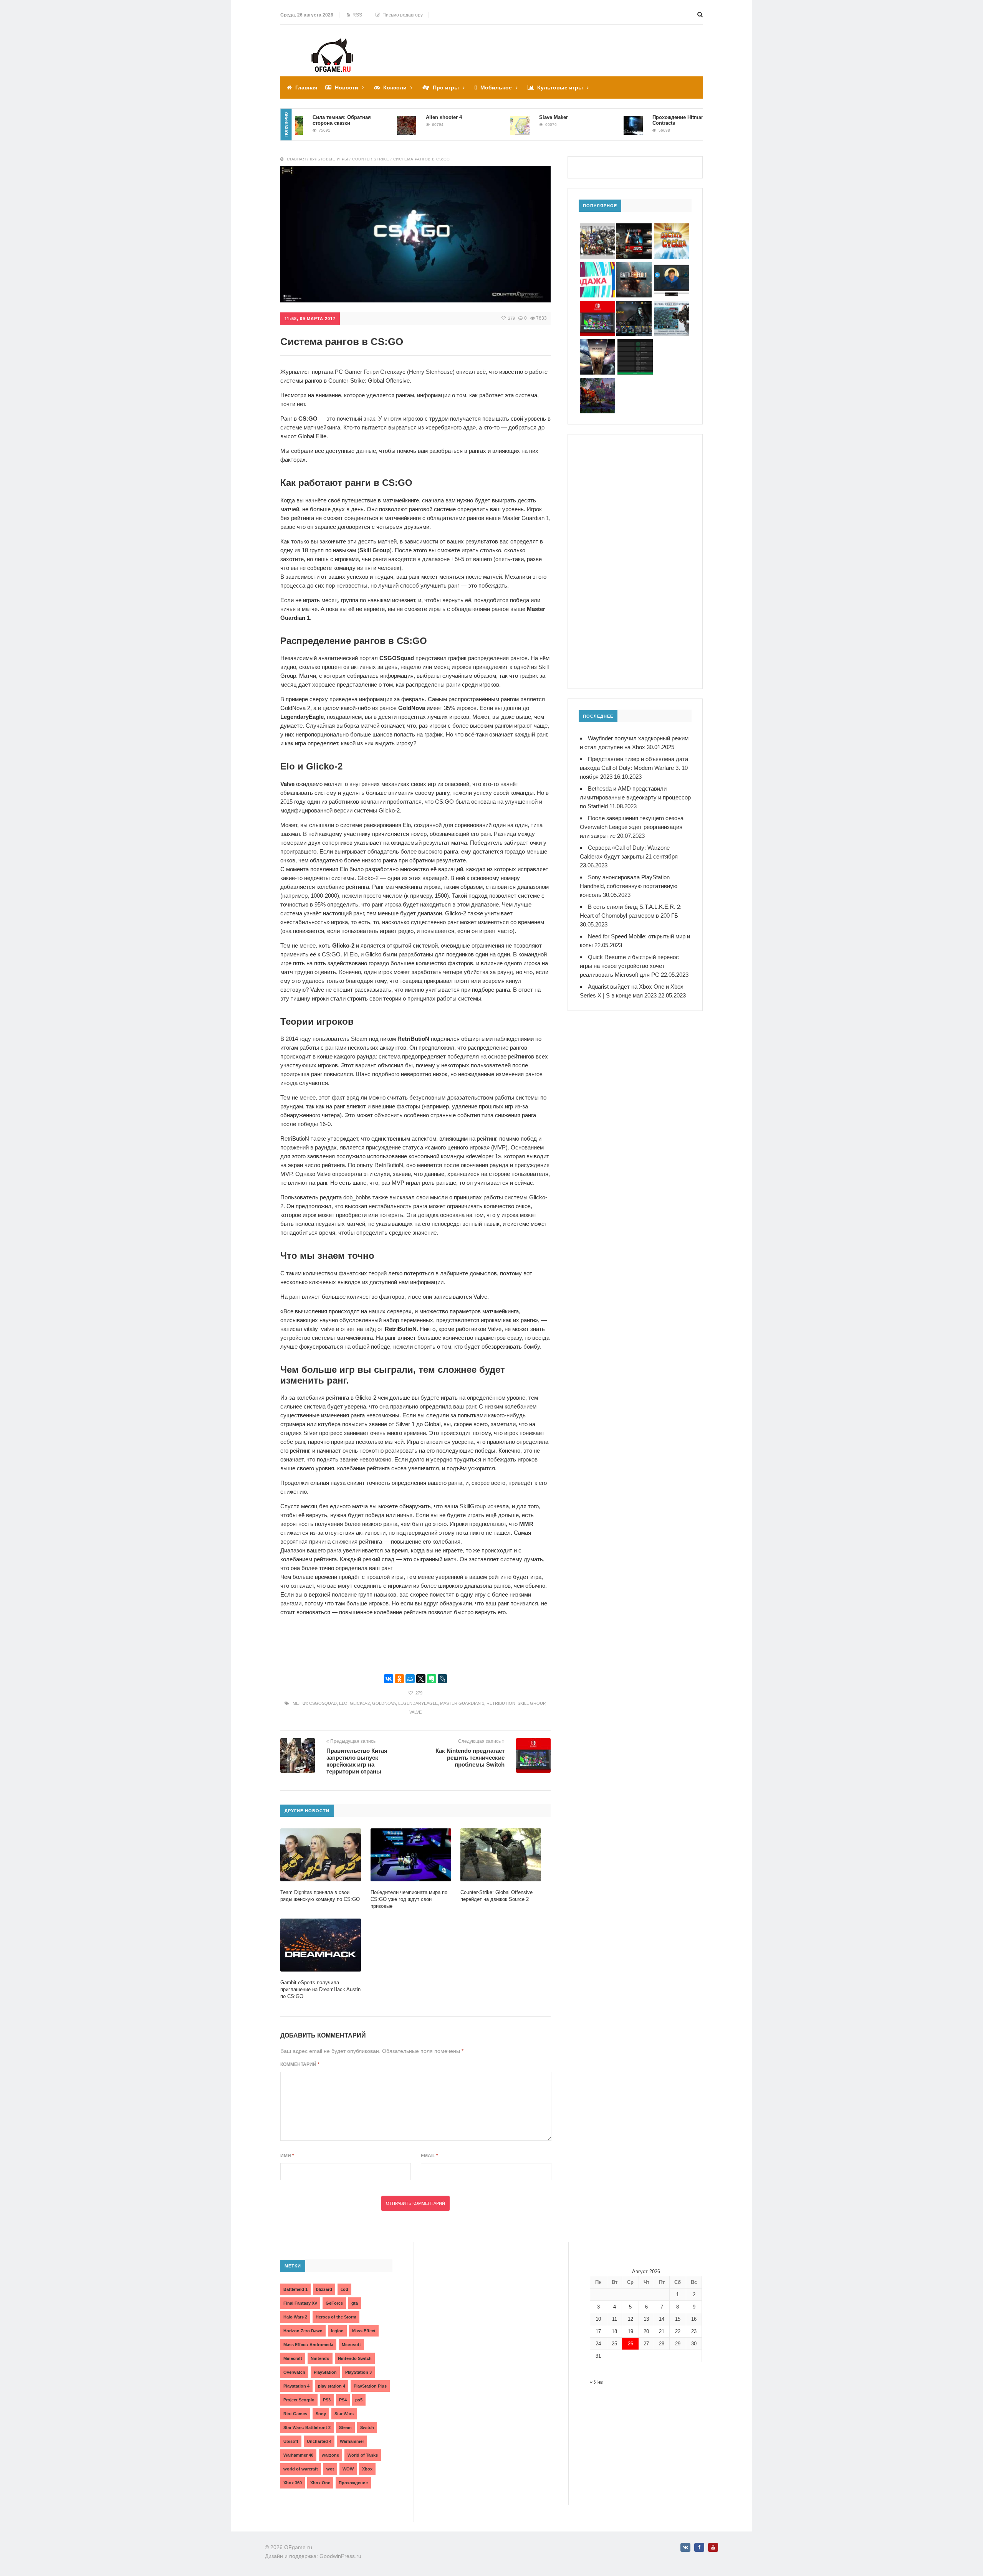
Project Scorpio (299, 2400)
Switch (367, 2427)
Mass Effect (364, 2331)
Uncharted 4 (319, 2441)
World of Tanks (363, 2455)
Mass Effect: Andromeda (308, 2345)
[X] (421, 1679)
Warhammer (352, 2441)
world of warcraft (301, 2469)
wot (330, 2469)
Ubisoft (291, 2441)
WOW (348, 2469)
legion (337, 2331)
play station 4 (332, 2386)
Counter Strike (371, 159)
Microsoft (351, 2345)
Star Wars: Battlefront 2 (307, 2427)
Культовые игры (560, 88)
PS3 (327, 2400)
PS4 (343, 2400)
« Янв (596, 2382)
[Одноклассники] (399, 1679)
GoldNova (384, 1703)
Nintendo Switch (355, 2358)
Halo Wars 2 (295, 2317)
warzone (330, 2455)
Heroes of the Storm (336, 2317)
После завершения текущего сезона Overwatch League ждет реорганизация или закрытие (632, 827)
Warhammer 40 (298, 2455)
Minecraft (293, 2358)
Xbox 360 (293, 2483)
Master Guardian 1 (462, 1703)
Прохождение (353, 2483)
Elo (343, 1703)
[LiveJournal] (442, 1679)
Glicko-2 (360, 1703)
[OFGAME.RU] (332, 44)
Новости (347, 88)
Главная (306, 88)
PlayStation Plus (370, 2386)
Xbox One (320, 2483)
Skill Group (531, 1703)
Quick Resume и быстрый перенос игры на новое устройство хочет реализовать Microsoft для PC (629, 966)
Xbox (367, 2469)
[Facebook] (699, 2547)
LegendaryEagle (418, 1703)
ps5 (359, 2400)
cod (344, 2289)
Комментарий (300, 2064)
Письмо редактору (401, 15)
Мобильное (496, 88)
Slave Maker (499, 117)
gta (355, 2303)
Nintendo (320, 2358)
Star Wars (344, 2414)
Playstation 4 (296, 2386)
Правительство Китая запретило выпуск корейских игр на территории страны (357, 1761)
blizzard (324, 2289)
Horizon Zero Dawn (303, 2331)
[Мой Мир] (410, 1679)
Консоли (395, 88)
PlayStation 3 (358, 2372)
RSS (356, 15)
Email (429, 2156)
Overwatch (294, 2372)
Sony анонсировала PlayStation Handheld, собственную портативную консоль (629, 886)
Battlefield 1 (295, 2289)
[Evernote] (432, 1679)
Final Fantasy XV (300, 2303)
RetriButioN (501, 1703)
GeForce (334, 2303)
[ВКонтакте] (389, 1679)
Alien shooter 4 (389, 117)
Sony (321, 2414)
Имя (287, 2156)
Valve (415, 1712)
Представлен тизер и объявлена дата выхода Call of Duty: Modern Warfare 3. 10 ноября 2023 (634, 768)
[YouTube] (713, 2547)
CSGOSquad (323, 1703)
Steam (345, 2427)
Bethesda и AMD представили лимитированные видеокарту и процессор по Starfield (635, 797)
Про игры (446, 88)
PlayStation (325, 2372)
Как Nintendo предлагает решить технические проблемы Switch (470, 1758)
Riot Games (295, 2414)
